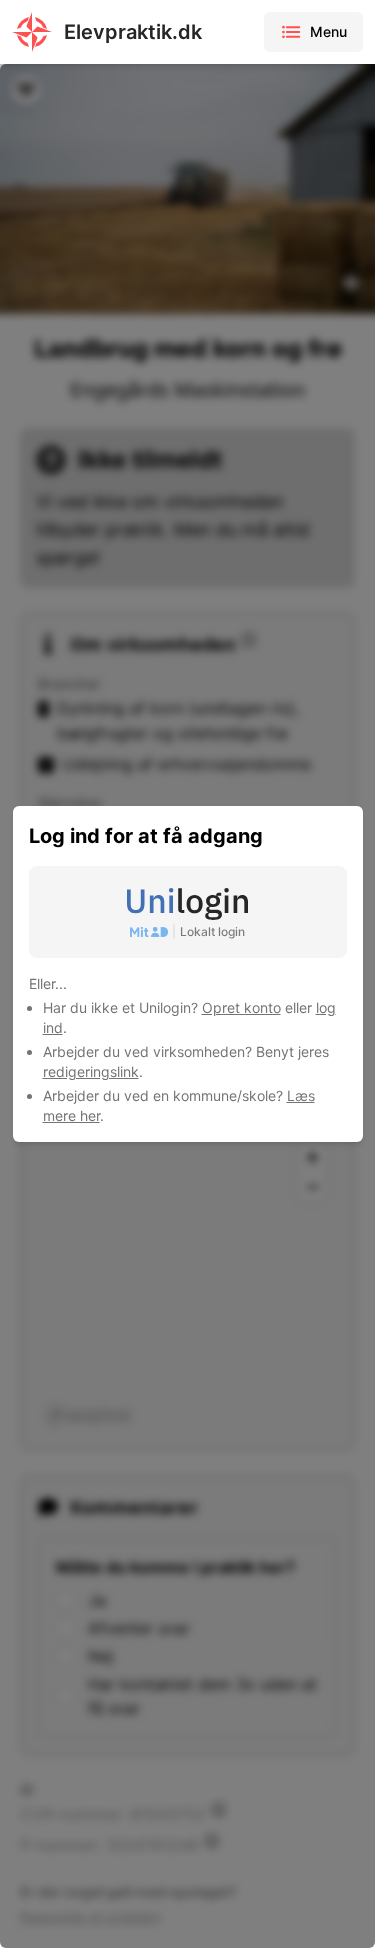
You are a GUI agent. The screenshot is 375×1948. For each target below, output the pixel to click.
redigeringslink (91, 1071)
